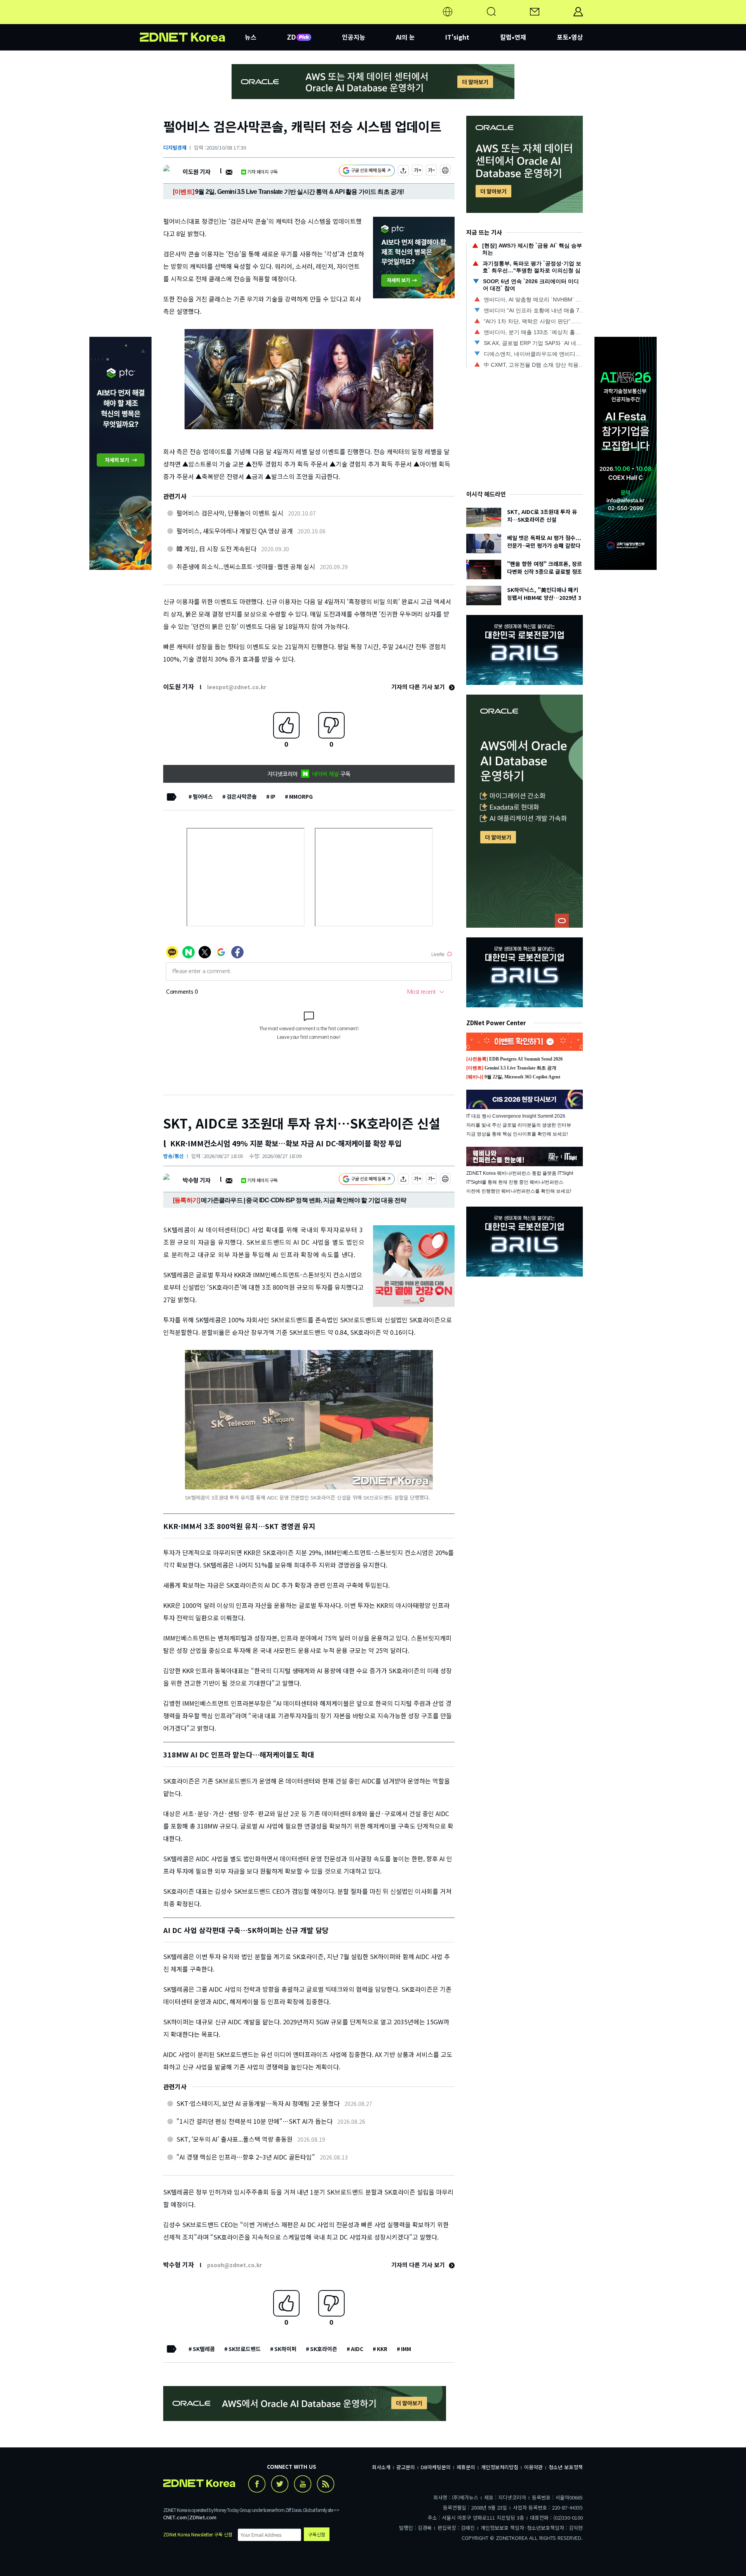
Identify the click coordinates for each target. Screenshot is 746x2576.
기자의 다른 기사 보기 (419, 687)
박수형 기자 (196, 1180)
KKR (382, 2349)
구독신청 (317, 2534)
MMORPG (301, 796)
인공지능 (354, 37)
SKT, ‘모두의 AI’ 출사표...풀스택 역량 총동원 (234, 2139)
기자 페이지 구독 (262, 172)
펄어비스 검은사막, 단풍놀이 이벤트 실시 (230, 513)
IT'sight (457, 37)
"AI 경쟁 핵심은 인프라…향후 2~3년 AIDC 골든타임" (246, 2157)
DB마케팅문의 (436, 2467)
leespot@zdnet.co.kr (237, 687)
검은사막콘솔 (242, 796)
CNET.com (175, 2517)
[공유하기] (403, 172)
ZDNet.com (203, 2517)
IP (273, 796)
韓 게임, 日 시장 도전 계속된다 (216, 549)
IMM (406, 2349)
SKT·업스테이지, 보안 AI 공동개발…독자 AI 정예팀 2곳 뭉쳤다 (258, 2103)
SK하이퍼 (285, 2349)
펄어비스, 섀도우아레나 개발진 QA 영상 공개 (235, 531)
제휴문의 (466, 2467)
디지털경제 (175, 147)
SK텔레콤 (204, 2349)
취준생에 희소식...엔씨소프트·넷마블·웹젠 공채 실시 (246, 566)
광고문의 (406, 2467)
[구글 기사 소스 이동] (367, 172)
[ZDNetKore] (192, 21)
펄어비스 (203, 796)
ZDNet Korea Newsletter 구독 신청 (198, 2534)
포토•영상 (570, 37)
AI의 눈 (405, 37)
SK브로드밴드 (245, 2349)
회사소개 (381, 2467)
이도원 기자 (196, 172)
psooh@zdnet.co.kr (234, 2265)
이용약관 (533, 2467)
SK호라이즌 (324, 2349)
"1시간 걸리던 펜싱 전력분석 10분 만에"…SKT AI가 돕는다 (254, 2121)
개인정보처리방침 (500, 2467)
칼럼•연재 (513, 37)
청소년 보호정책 (566, 2467)
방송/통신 (173, 1156)
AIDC (357, 2349)
